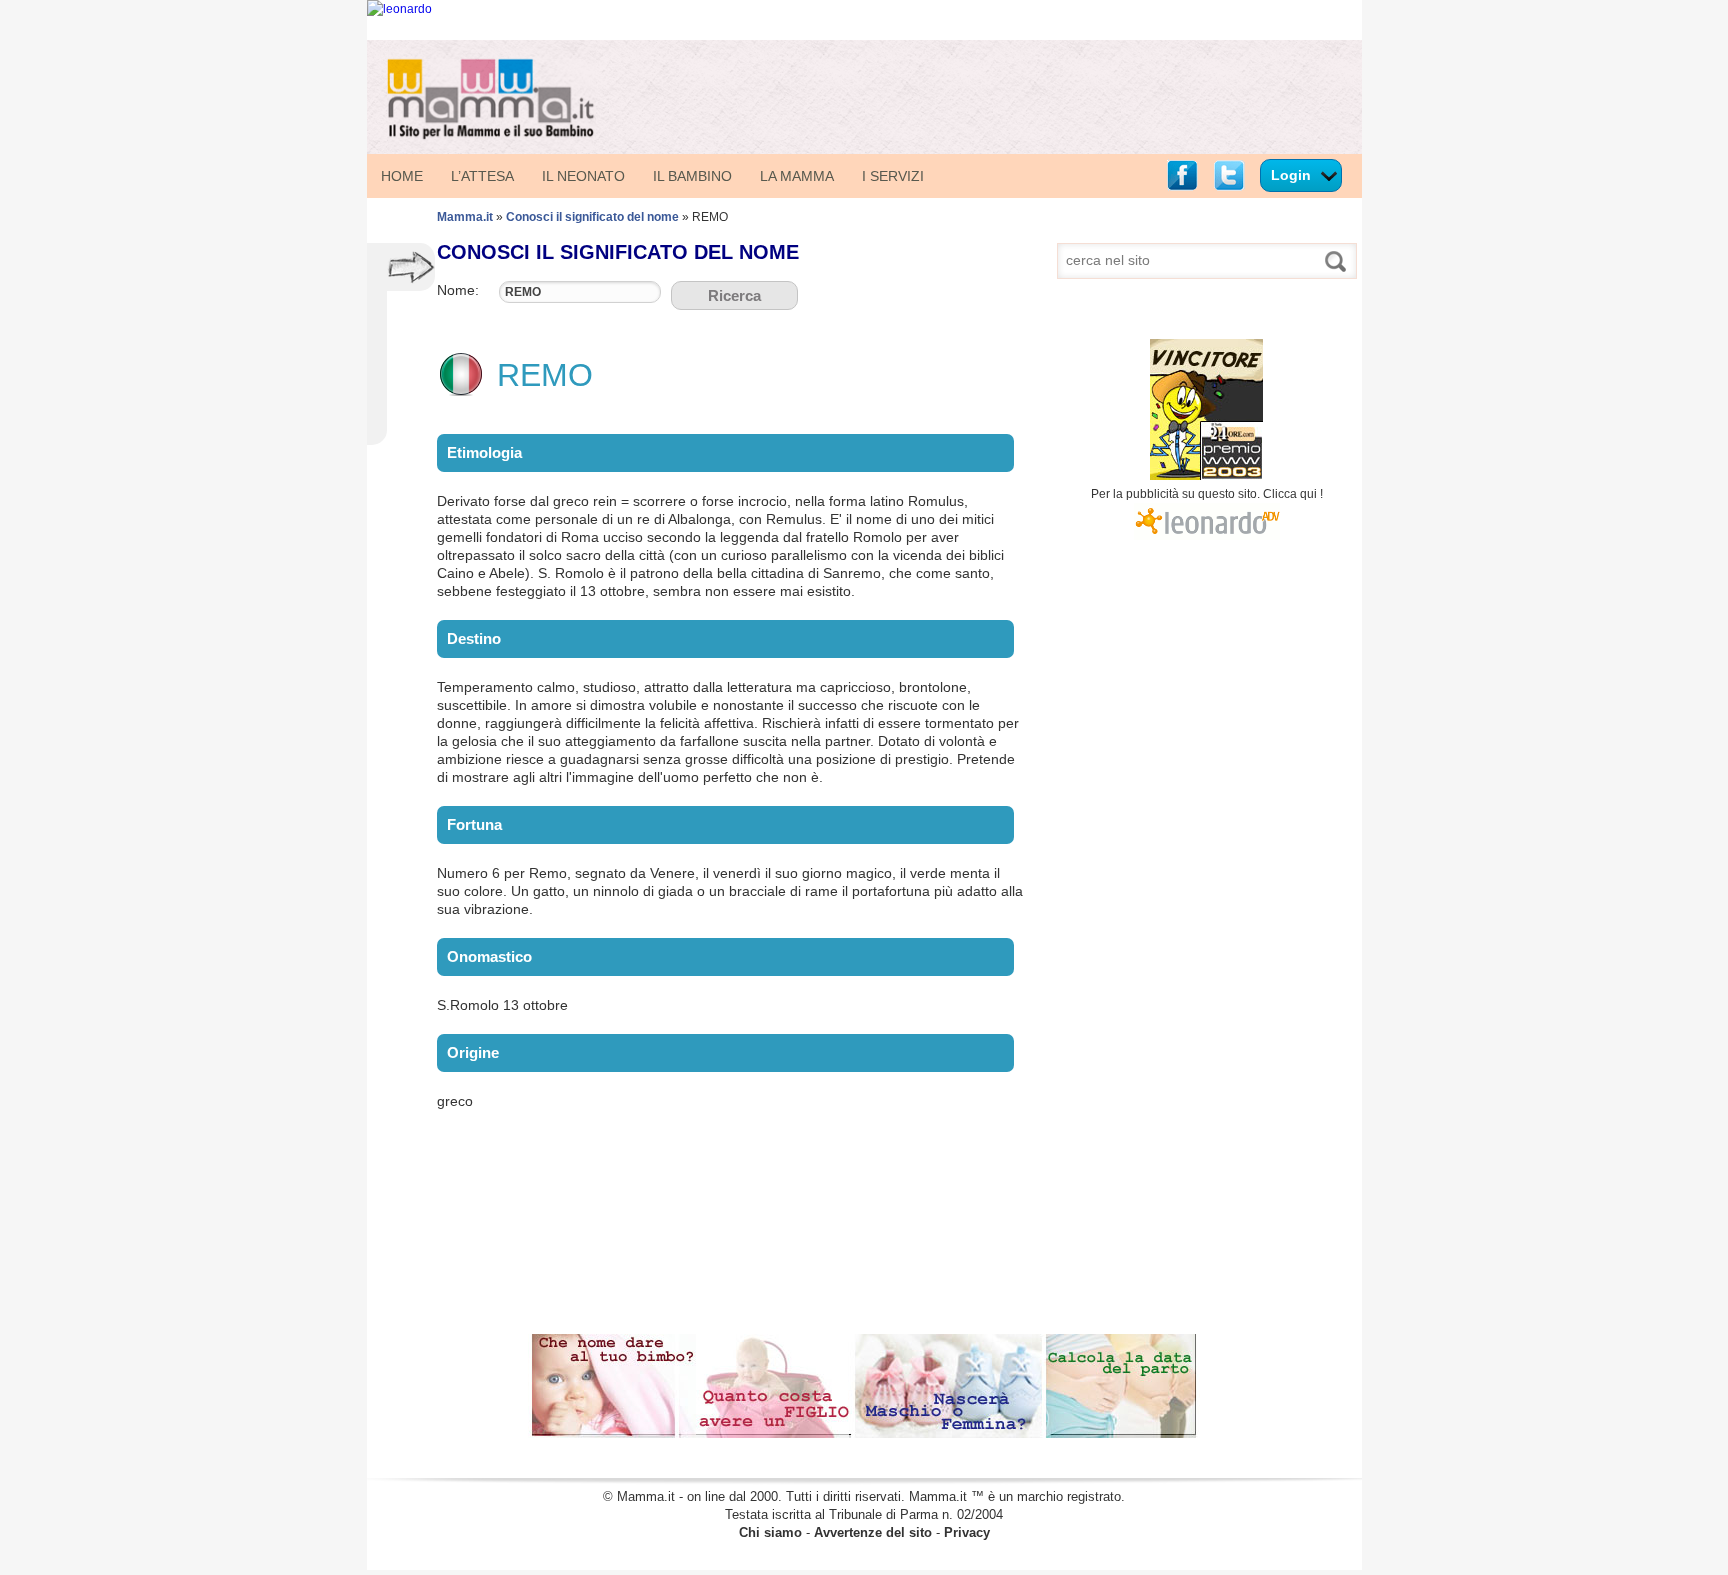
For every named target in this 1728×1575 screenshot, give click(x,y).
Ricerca (734, 295)
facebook (1182, 175)
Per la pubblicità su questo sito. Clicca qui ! (1207, 494)
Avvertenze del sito (873, 1532)
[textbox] (580, 292)
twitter (1229, 175)
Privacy (967, 1532)
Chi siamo (770, 1532)
